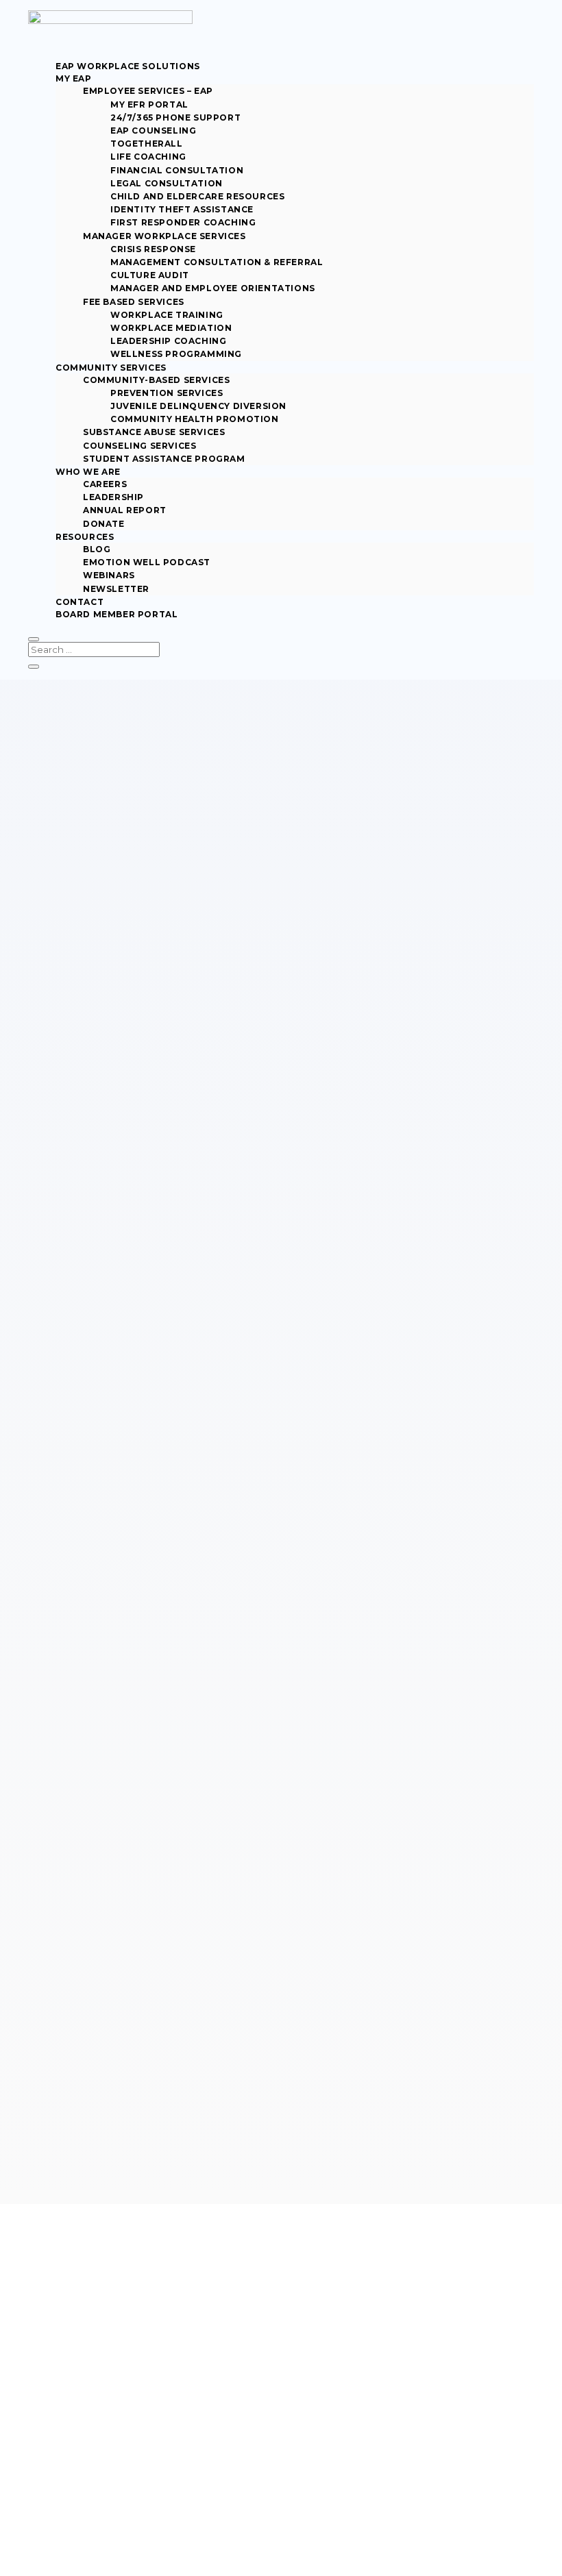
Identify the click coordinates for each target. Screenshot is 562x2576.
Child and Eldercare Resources (197, 196)
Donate (104, 524)
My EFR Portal (149, 104)
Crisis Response (153, 249)
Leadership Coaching (168, 341)
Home (40, 1551)
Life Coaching (148, 157)
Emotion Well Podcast (147, 562)
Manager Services (98, 2354)
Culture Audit (150, 275)
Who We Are (88, 472)
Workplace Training (167, 315)
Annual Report (125, 510)
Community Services (111, 368)
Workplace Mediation (171, 328)
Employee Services (101, 2342)
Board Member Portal (117, 614)
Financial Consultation (177, 170)
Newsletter (116, 589)
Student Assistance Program (164, 459)
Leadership (113, 497)
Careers (105, 484)
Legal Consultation (167, 183)
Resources (85, 537)
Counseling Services (139, 446)
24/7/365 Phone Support (175, 117)
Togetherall (147, 144)
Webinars (109, 575)
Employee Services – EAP (148, 91)
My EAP (74, 78)
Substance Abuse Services (154, 432)
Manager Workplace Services (164, 236)
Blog (97, 549)
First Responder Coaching (183, 222)
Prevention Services (167, 393)
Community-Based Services (156, 380)
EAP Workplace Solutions (128, 66)
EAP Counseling (153, 131)
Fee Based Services (134, 302)
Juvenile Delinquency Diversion (198, 406)
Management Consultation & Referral (217, 262)
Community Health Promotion (195, 419)
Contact (80, 602)
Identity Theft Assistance (182, 209)
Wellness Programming (176, 354)
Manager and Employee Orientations (213, 288)
